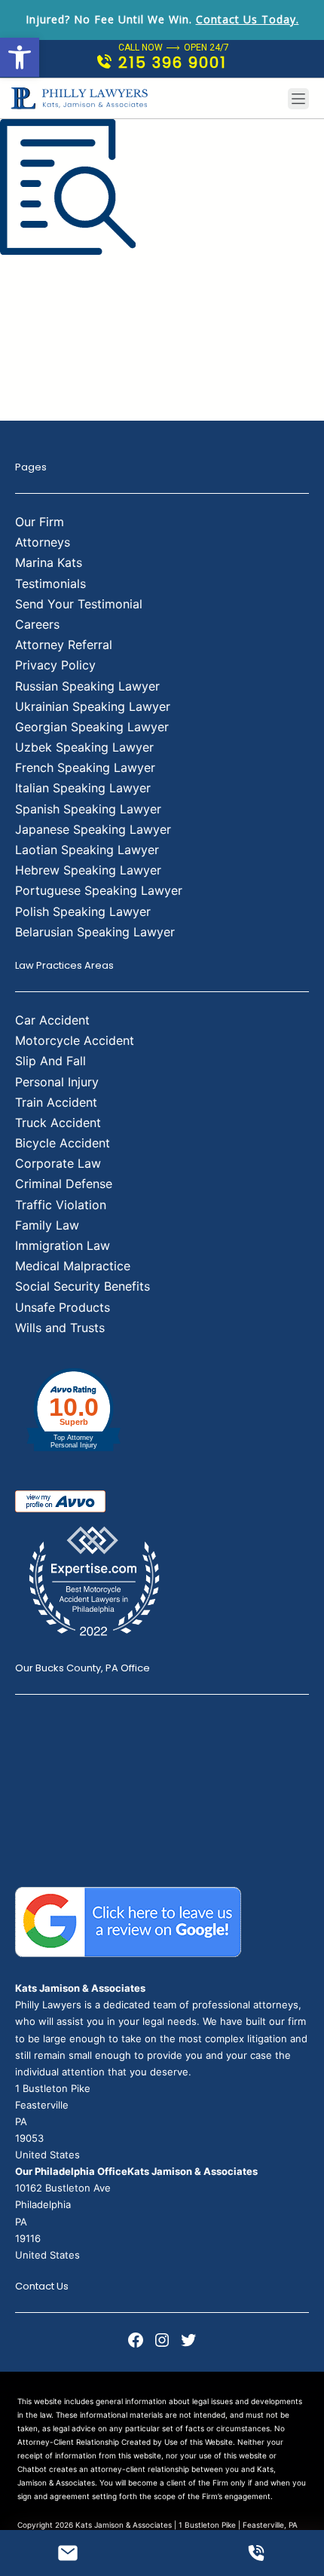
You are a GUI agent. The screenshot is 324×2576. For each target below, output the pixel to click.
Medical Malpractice (73, 1266)
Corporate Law (58, 1163)
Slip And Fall (50, 1061)
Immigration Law (63, 1245)
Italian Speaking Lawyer (83, 788)
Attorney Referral (64, 645)
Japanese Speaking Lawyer (93, 829)
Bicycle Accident (63, 1143)
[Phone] (256, 2553)
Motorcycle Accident (75, 1040)
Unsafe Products (63, 1307)
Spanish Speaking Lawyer (88, 809)
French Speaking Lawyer (85, 767)
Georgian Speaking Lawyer (92, 727)
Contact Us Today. (248, 19)
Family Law (47, 1225)
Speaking (89, 850)
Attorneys (43, 542)
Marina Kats (49, 562)
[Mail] (68, 2553)
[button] (20, 57)
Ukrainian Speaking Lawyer (93, 706)
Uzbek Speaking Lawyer (84, 747)
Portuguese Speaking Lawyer (99, 890)
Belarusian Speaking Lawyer (95, 932)
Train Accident (56, 1102)
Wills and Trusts (60, 1328)
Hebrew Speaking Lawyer (88, 870)
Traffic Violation (61, 1205)
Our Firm (40, 522)
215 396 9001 (173, 63)
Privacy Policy (55, 665)
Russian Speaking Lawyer (87, 686)
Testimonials (50, 584)
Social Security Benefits (83, 1286)
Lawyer (138, 850)
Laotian (38, 850)
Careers (37, 624)
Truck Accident (58, 1123)
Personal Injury (57, 1082)
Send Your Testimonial (79, 604)
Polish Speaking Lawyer (83, 911)
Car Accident (52, 1020)
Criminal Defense (64, 1184)
